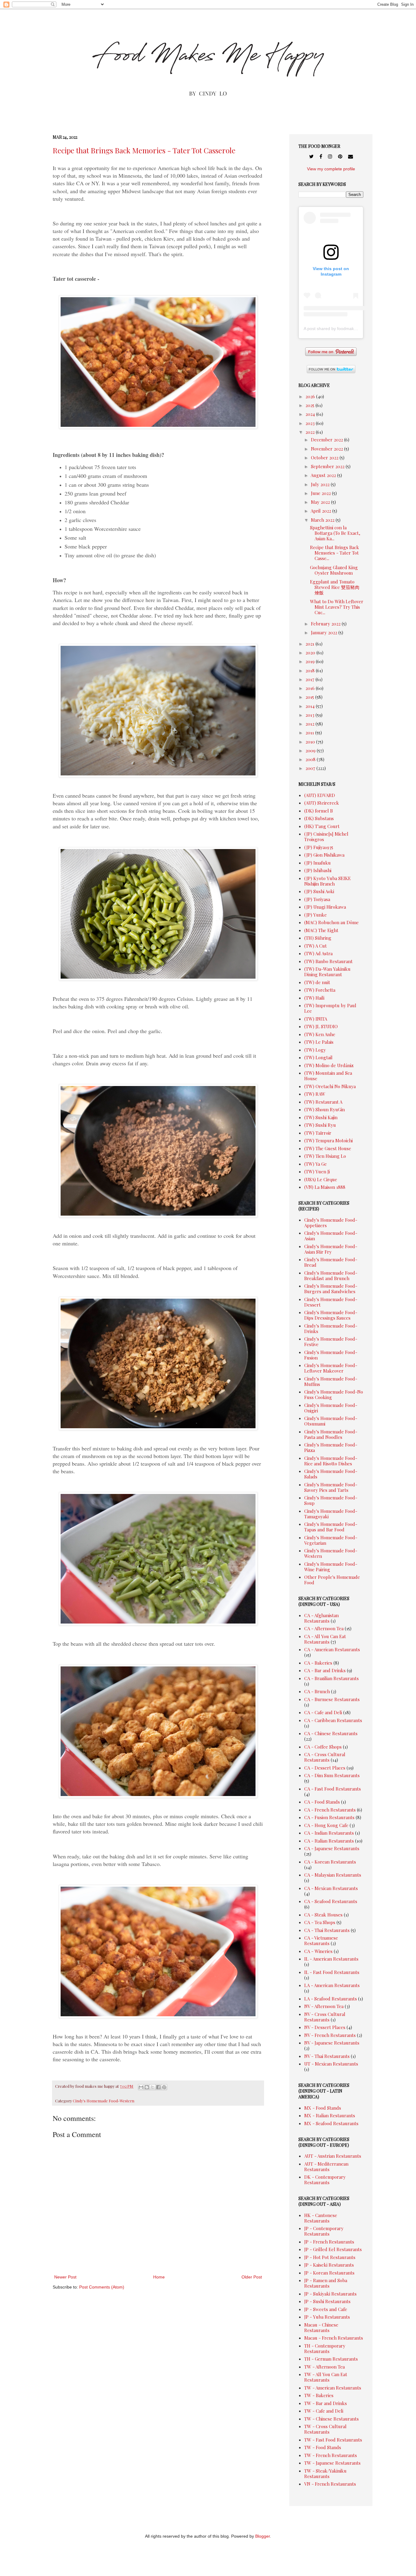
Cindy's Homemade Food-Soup (331, 1500)
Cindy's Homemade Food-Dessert (331, 1302)
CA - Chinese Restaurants (331, 1733)
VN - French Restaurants (330, 2484)
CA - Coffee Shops (323, 1747)
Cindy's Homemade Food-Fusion (331, 1355)
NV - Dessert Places (325, 2027)
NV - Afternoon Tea (324, 2006)
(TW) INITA (316, 1019)
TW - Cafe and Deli (324, 2411)
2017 (310, 679)
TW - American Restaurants (333, 2388)
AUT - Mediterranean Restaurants (326, 2167)
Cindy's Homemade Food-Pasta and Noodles (331, 1434)
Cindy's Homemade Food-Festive (331, 1342)
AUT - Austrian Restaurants (333, 2156)
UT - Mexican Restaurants (331, 2064)
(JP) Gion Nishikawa (324, 855)
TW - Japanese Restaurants (332, 2463)
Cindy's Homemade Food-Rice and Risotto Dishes (331, 1461)
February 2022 (326, 624)
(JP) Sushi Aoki (319, 891)
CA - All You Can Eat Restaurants (325, 1639)
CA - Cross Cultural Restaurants (325, 1757)
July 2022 (321, 484)
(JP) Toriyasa (317, 899)
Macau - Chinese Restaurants (321, 2327)
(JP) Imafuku (317, 863)
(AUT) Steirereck (322, 803)
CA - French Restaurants (330, 1810)
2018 (311, 670)
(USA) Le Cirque (321, 1179)
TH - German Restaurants (331, 2359)
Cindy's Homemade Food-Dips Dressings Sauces (331, 1315)
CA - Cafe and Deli (323, 1712)
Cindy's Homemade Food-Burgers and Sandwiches (331, 1289)
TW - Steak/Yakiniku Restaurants (325, 2473)
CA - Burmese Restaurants (332, 1699)
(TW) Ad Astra (318, 953)
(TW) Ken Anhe (320, 1034)
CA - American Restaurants (332, 1649)
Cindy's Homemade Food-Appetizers (331, 1223)
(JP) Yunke (316, 915)
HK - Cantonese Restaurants (321, 2218)
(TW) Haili (314, 998)
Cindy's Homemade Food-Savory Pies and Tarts (331, 1487)
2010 (311, 742)
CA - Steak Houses (323, 1915)
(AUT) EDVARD (320, 795)
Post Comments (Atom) (102, 2287)
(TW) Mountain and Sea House (328, 1076)
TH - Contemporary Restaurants (325, 2348)
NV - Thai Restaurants (327, 2056)
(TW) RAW (315, 1094)
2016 (311, 688)
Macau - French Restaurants (334, 2338)
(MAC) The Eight (321, 930)
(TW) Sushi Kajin (321, 1117)
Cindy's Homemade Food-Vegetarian (331, 1540)
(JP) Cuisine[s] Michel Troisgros (326, 837)
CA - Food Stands (322, 1802)
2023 (311, 423)
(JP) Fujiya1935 (319, 847)
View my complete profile (331, 169)
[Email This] (141, 2087)
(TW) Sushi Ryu (320, 1125)
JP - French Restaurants (329, 2242)
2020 (311, 653)
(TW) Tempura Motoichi (328, 1140)
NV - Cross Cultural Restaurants (325, 2017)
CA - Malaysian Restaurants (333, 1875)
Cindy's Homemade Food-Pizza (331, 1447)
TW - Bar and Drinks (326, 2403)
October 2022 (325, 458)
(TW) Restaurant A (323, 1102)
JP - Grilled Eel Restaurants (333, 2249)
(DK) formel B (319, 811)
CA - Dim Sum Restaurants (332, 1775)
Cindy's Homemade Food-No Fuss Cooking (334, 1394)
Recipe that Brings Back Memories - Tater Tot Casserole (144, 150)
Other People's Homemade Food (332, 1580)
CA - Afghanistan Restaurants (321, 1618)
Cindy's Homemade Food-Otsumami (331, 1421)
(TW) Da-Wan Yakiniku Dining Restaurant (327, 972)
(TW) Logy (315, 1050)
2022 (311, 432)
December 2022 (328, 440)
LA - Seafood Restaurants (331, 1999)
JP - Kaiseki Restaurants (329, 2265)
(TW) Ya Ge (316, 1164)
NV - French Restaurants (330, 2035)
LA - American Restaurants (332, 1985)
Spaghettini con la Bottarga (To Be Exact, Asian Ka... (335, 533)
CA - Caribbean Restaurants (333, 1720)
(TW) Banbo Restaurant (328, 961)
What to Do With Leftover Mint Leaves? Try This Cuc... (337, 607)
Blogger (263, 2536)
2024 (311, 414)
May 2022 (321, 502)
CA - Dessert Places (325, 1768)
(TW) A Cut (316, 946)
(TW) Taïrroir (318, 1133)
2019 (311, 661)
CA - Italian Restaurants (329, 1841)
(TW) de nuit (317, 982)
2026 (311, 396)
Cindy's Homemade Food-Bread (331, 1262)
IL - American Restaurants (331, 1959)
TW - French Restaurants (331, 2455)
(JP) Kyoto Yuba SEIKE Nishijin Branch (328, 881)
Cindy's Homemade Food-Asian (331, 1236)
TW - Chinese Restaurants (331, 2419)
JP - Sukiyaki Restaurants (330, 2294)
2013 (310, 715)
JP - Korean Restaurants (329, 2273)
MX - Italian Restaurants (330, 2115)
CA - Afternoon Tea (324, 1628)
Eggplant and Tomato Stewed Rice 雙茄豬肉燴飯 (335, 587)
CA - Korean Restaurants (330, 1862)
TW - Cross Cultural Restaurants (325, 2429)
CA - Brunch (317, 1691)
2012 (310, 724)
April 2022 (321, 511)
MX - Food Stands (323, 2108)
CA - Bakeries (318, 1663)
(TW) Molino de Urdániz (329, 1065)
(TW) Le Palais (319, 1042)
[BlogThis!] (147, 2087)
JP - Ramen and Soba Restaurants (326, 2283)
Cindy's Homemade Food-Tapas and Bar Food (331, 1527)
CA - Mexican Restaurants (331, 1888)
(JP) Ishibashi (318, 870)
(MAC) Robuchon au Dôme (331, 922)
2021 (310, 644)
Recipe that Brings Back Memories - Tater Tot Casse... (335, 553)
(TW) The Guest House (328, 1148)
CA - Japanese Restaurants (332, 1848)
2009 (311, 750)
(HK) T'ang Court (322, 826)
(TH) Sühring (318, 938)
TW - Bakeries (319, 2395)
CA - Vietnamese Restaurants (321, 1941)
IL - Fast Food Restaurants (332, 1972)
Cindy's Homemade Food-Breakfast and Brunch (331, 1276)
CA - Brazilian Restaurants (331, 1678)
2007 (311, 768)
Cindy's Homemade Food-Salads (331, 1474)
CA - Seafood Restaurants (331, 1901)
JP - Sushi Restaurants (327, 2301)
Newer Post (65, 2277)
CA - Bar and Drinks (325, 1670)
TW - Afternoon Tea (324, 2367)
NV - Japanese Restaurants (332, 2043)
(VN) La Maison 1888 (325, 1187)
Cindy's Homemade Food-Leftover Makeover (331, 1368)
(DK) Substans (319, 818)
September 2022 (328, 466)
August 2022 (324, 475)
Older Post (252, 2277)
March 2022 (323, 520)
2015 (310, 697)
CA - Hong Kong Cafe (326, 1825)
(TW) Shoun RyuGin (324, 1109)
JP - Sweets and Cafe (326, 2309)
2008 (311, 759)
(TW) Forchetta (320, 990)
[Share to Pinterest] (164, 2087)
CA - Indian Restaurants (329, 1833)
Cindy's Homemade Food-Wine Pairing (331, 1567)
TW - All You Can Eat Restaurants (326, 2377)
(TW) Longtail (318, 1057)
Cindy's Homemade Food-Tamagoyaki (331, 1514)
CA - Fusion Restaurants (329, 1817)
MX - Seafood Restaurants (331, 2123)
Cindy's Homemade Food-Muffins (331, 1381)
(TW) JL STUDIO (321, 1026)
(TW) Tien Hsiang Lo (325, 1156)
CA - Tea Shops (320, 1922)
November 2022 (328, 449)
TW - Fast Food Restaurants (333, 2440)
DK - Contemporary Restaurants (325, 2180)
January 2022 (325, 632)
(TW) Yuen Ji (317, 1171)
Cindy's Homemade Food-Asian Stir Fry (331, 1249)
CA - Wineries (318, 1951)
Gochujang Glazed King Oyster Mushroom (334, 570)
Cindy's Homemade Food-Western (104, 2101)
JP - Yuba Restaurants (327, 2317)
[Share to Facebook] (158, 2087)
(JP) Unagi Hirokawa (325, 907)
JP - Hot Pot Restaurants (330, 2257)
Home (159, 2277)
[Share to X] (153, 2087)
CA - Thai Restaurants (327, 1930)
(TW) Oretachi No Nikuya (330, 1086)
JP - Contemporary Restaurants (324, 2231)
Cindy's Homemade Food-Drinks (331, 1328)
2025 (310, 405)
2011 (310, 733)
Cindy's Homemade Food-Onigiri (331, 1408)
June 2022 (321, 493)
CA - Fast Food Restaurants (333, 1789)
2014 (311, 706)
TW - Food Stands (323, 2447)
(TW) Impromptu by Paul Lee (330, 1008)
